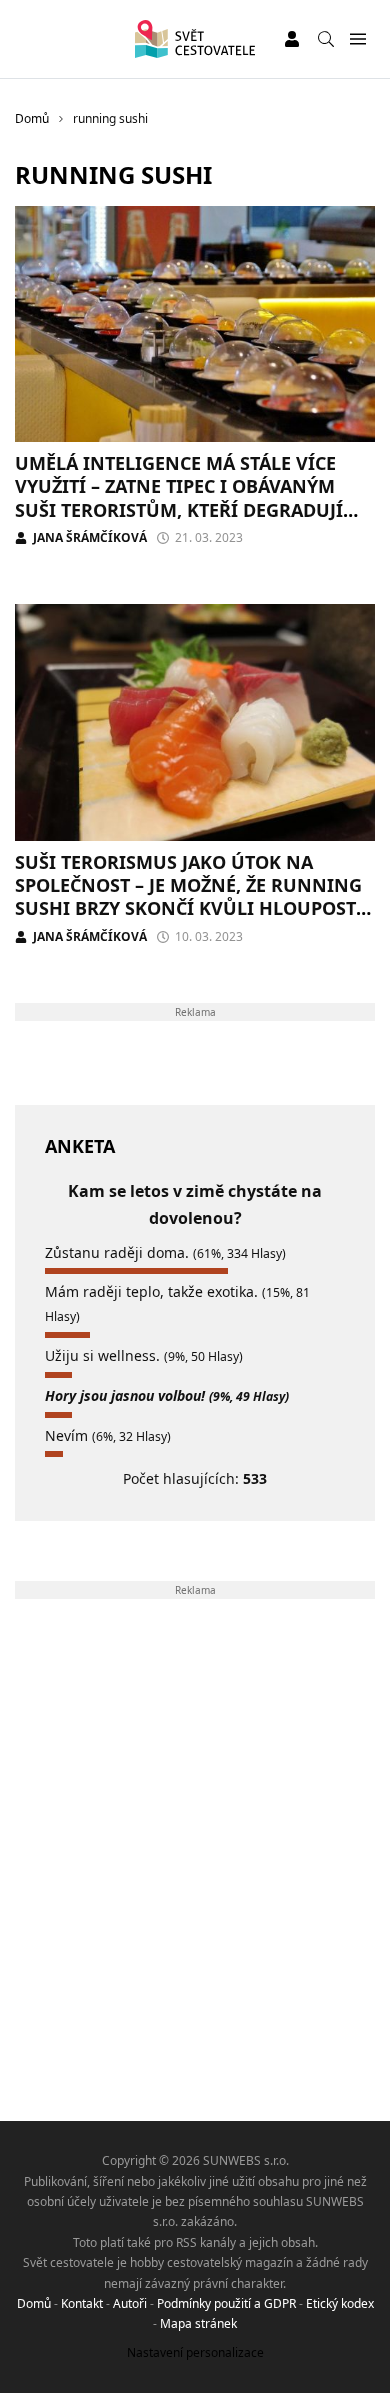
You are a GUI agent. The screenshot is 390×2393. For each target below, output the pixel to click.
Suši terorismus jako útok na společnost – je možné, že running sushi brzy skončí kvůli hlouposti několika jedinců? (189, 897)
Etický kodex (340, 2303)
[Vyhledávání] (326, 39)
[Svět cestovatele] (194, 39)
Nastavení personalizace (195, 2352)
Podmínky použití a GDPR (226, 2303)
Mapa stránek (198, 2323)
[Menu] (357, 39)
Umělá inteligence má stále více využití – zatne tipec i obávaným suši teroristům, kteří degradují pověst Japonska (179, 498)
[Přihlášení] (292, 39)
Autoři (130, 2303)
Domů (34, 2303)
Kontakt (82, 2303)
